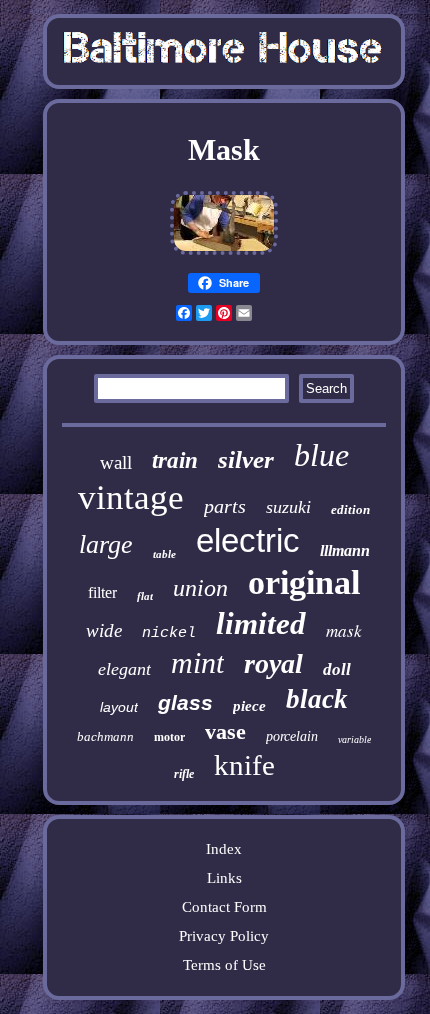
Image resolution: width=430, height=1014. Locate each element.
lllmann (345, 550)
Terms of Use (224, 965)
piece (249, 706)
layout (119, 707)
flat (145, 596)
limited (261, 623)
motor (169, 737)
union (200, 588)
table (164, 554)
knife (244, 765)
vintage (131, 497)
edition (350, 509)
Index (224, 849)
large (106, 544)
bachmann (105, 736)
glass (185, 702)
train (175, 460)
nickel (169, 633)
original (304, 582)
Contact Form (224, 907)
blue (321, 455)
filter (102, 592)
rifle (184, 774)
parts (225, 506)
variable (354, 739)
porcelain (292, 736)
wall (116, 462)
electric (248, 540)
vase (225, 731)
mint (197, 662)
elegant (124, 669)
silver (246, 459)
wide (104, 630)
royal (273, 663)
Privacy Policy (224, 936)
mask (344, 630)
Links (224, 878)
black (317, 699)
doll (337, 669)
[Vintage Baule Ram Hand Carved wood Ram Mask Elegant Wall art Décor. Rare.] (224, 254)
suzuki (288, 507)
